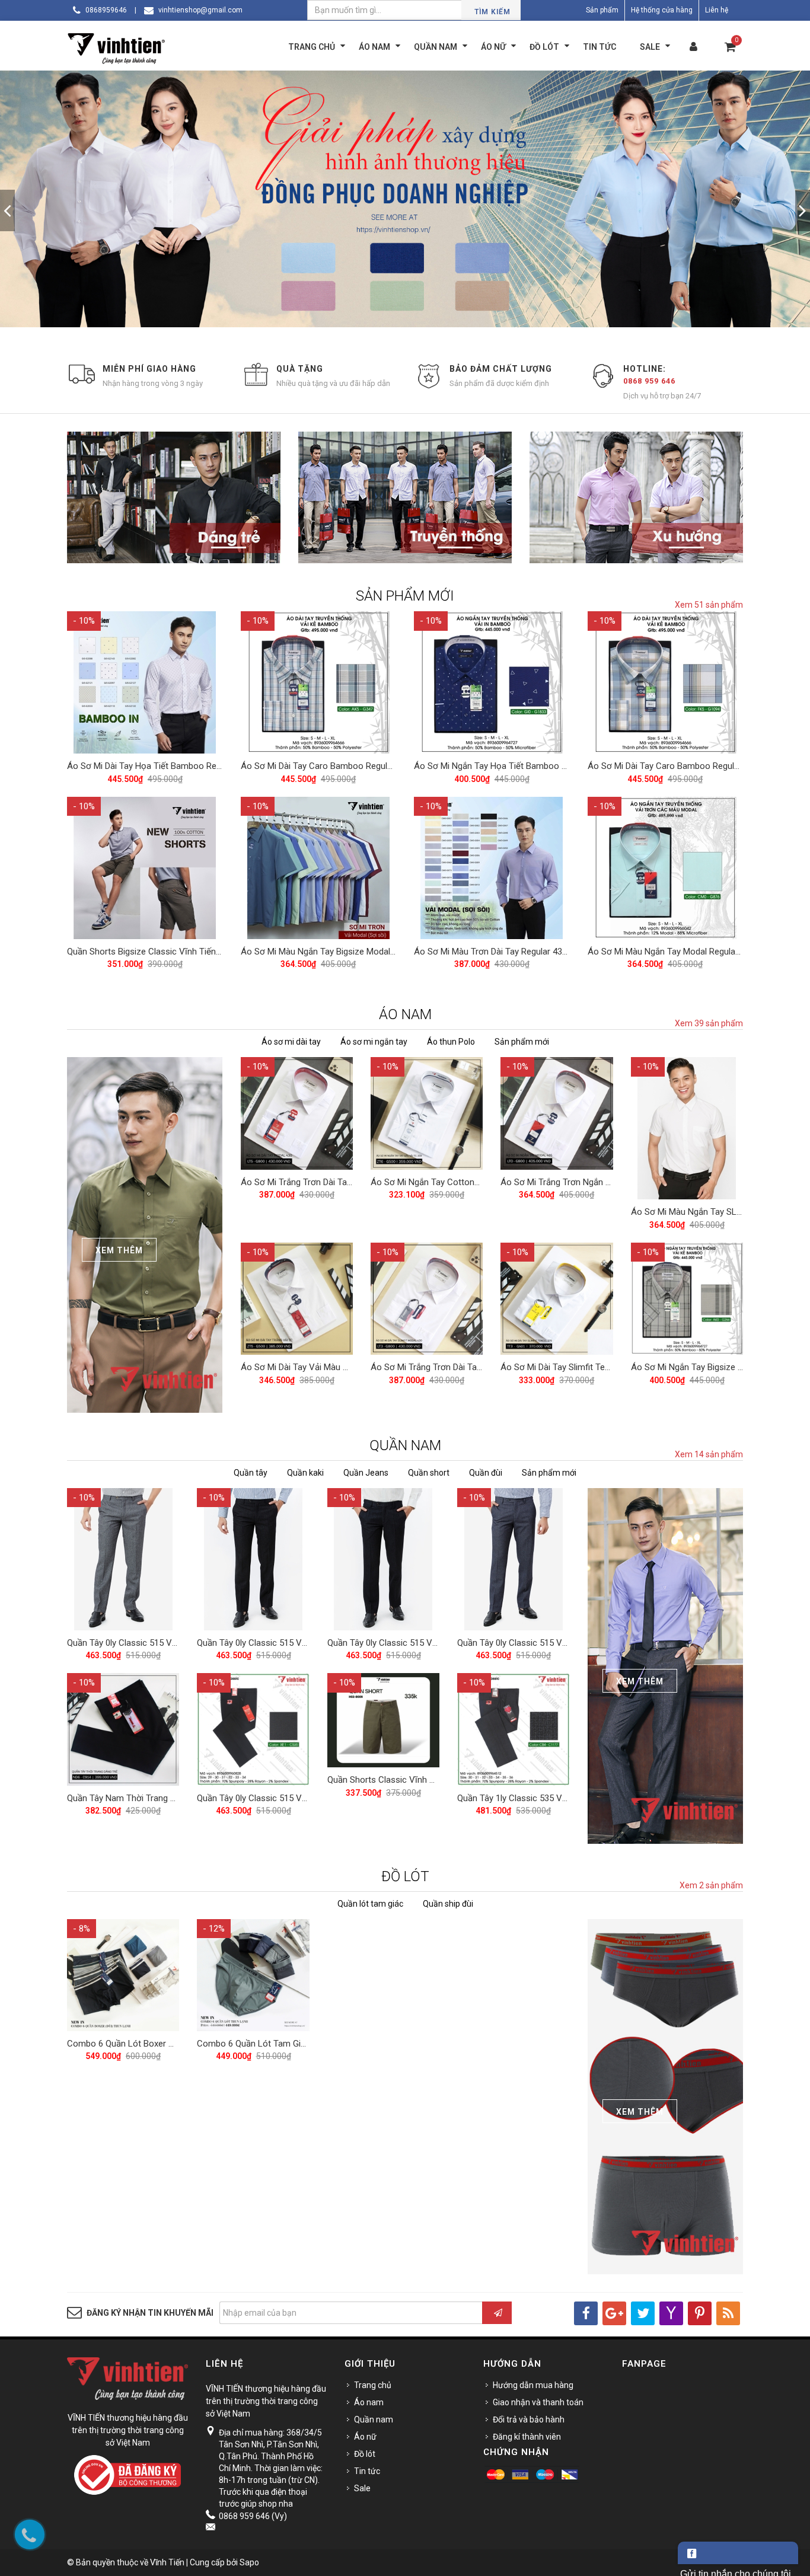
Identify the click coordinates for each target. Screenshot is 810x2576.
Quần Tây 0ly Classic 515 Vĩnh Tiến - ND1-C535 (289, 1798)
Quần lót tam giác (370, 1904)
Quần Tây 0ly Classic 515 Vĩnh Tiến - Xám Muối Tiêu (168, 1643)
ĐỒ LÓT (405, 1876)
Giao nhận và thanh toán (538, 2402)
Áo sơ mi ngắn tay (374, 1042)
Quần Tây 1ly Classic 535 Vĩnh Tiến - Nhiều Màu (550, 1798)
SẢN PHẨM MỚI (405, 596)
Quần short (429, 1473)
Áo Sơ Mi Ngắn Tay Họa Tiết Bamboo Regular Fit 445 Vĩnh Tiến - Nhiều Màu (561, 766)
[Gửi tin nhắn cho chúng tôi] (738, 2553)
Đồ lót (365, 2454)
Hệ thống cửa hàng (662, 10)
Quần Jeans (366, 1473)
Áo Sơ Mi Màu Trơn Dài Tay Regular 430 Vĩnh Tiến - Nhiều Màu (535, 952)
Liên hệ (717, 10)
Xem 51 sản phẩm (709, 605)
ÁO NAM (405, 1014)
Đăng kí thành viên (527, 2437)
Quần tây (251, 1473)
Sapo (249, 2562)
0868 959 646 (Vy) (253, 2516)
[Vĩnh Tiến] (119, 47)
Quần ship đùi (448, 1904)
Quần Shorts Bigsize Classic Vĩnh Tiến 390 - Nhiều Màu (174, 952)
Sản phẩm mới (522, 1042)
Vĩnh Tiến (167, 2562)
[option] (405, 211)
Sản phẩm (602, 10)
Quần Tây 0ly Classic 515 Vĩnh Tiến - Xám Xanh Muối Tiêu (569, 1643)
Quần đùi (486, 1473)
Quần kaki (305, 1473)
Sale (362, 2488)
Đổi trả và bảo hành (529, 2419)
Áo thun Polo (451, 1042)
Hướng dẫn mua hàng (533, 2385)
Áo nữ (365, 2437)
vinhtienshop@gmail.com (200, 10)
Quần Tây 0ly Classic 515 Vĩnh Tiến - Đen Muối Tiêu (427, 1643)
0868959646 (106, 10)
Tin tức (367, 2471)
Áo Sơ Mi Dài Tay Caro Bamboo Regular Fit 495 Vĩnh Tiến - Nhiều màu (377, 766)
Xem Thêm (119, 1250)
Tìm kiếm (492, 12)
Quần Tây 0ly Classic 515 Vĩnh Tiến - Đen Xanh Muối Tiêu (308, 1643)
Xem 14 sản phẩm (709, 1454)
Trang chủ (373, 2385)
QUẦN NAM (405, 1445)
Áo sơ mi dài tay (291, 1042)
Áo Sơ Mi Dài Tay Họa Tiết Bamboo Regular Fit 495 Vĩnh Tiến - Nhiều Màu (210, 766)
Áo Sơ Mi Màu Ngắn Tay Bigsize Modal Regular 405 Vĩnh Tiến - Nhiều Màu (384, 952)
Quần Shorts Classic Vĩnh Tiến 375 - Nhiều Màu (420, 1780)
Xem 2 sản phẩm (711, 1885)
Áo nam (369, 2402)
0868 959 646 (649, 381)
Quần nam (374, 2419)
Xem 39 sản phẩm (709, 1023)
